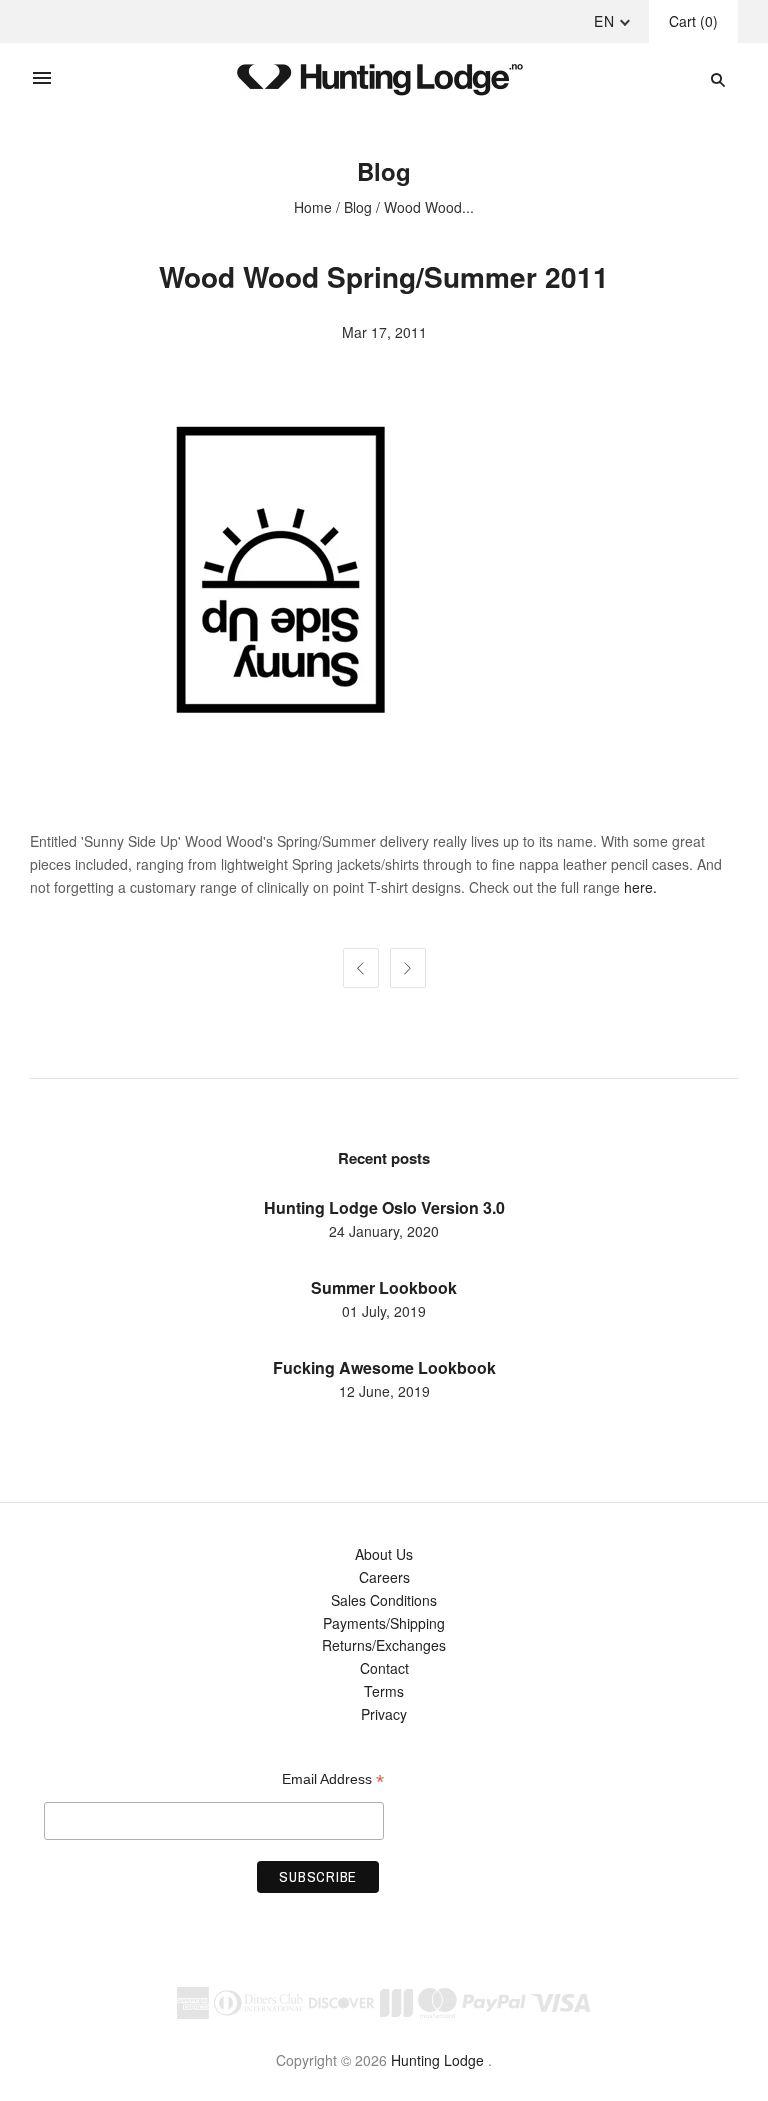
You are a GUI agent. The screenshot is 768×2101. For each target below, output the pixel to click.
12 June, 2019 (384, 1391)
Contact (384, 1668)
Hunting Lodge (437, 2060)
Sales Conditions (384, 1600)
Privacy (384, 1714)
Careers (384, 1577)
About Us (384, 1554)
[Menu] (42, 79)
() (693, 21)
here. (640, 887)
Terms (384, 1691)
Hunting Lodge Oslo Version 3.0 (384, 1207)
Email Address (333, 1779)
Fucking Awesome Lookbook (384, 1367)
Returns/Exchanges (384, 1645)
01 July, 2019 (384, 1311)
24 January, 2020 (384, 1231)
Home (313, 207)
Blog (358, 207)
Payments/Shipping (384, 1623)
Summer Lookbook (384, 1287)
